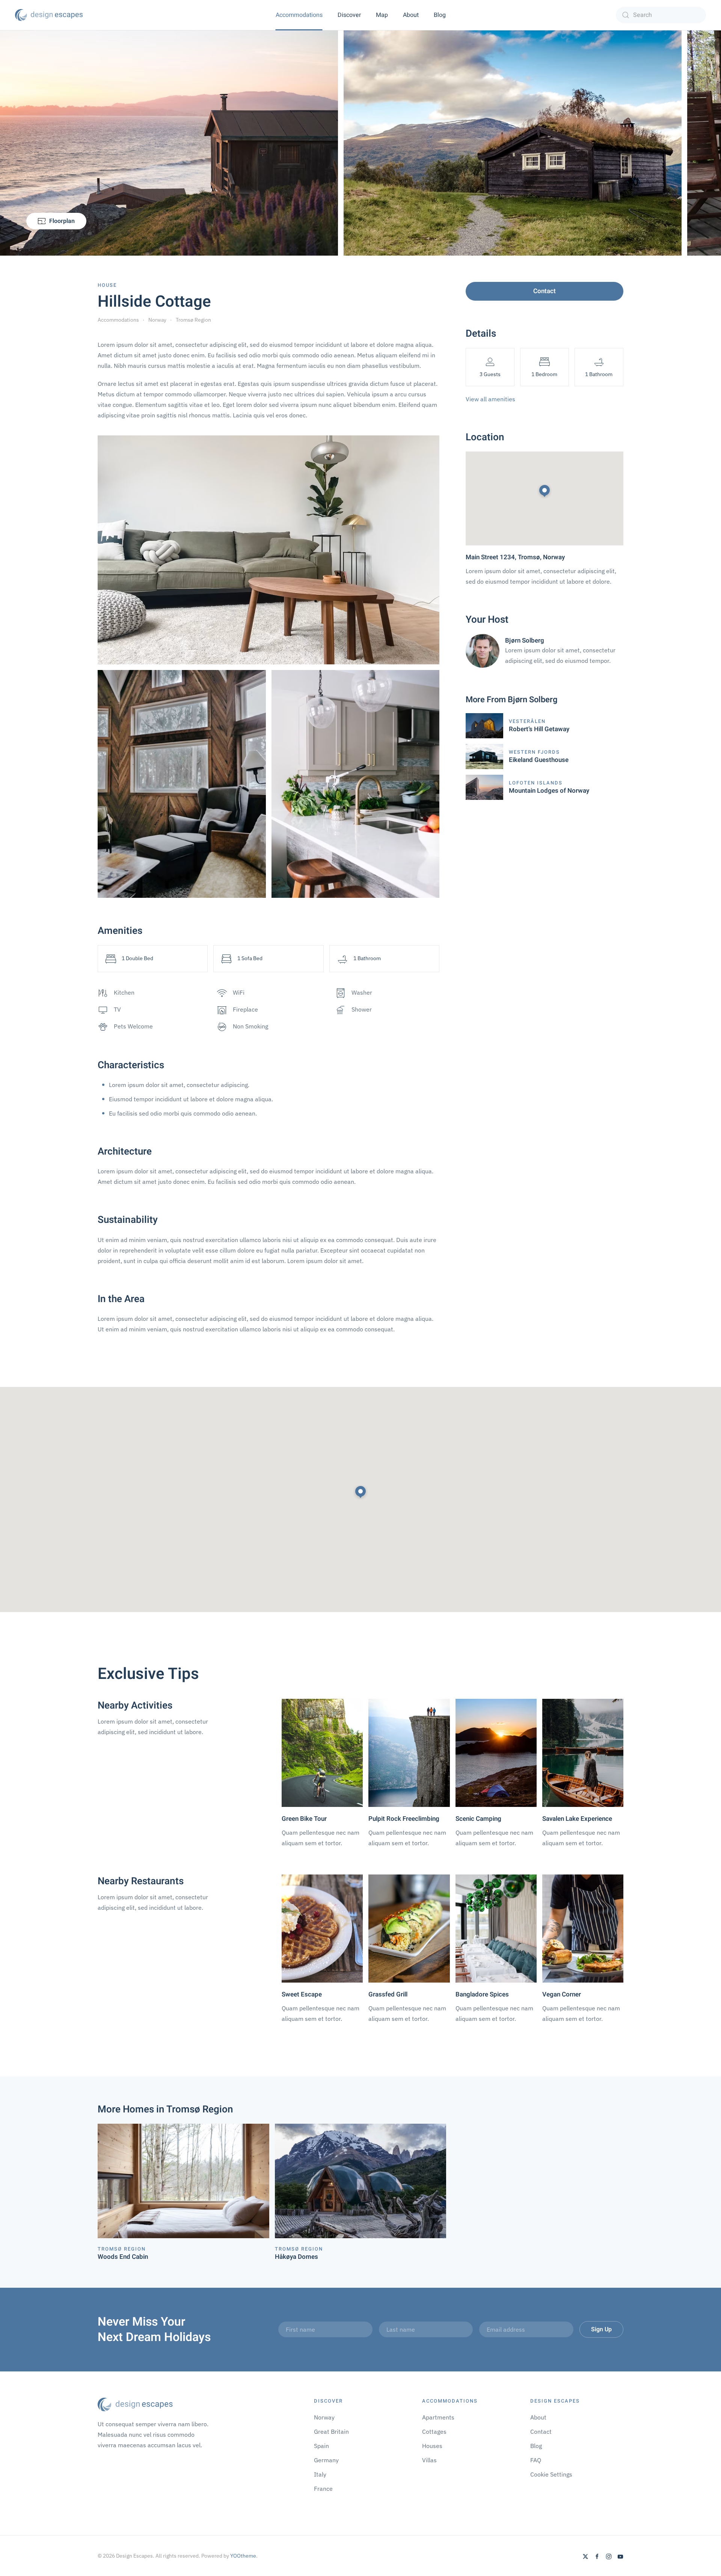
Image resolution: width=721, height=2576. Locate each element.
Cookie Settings (551, 2474)
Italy (320, 2474)
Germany (326, 2460)
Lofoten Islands (536, 783)
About (411, 15)
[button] (360, 1492)
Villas (429, 2460)
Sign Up (601, 2329)
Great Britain (331, 2431)
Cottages (434, 2431)
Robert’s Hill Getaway (539, 729)
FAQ (536, 2460)
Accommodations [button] (299, 15)
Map (382, 15)
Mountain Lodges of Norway (549, 791)
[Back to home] (49, 15)
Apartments (438, 2417)
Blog (440, 15)
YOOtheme (243, 2556)
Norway (324, 2417)
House (107, 285)
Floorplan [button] (62, 221)
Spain (321, 2446)
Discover (349, 15)
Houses (432, 2446)
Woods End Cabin (123, 2257)
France (323, 2489)
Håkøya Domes (296, 2257)
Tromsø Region (122, 2249)
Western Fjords (534, 752)
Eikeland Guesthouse (539, 760)
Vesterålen (527, 721)
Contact (545, 291)
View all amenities (490, 399)
